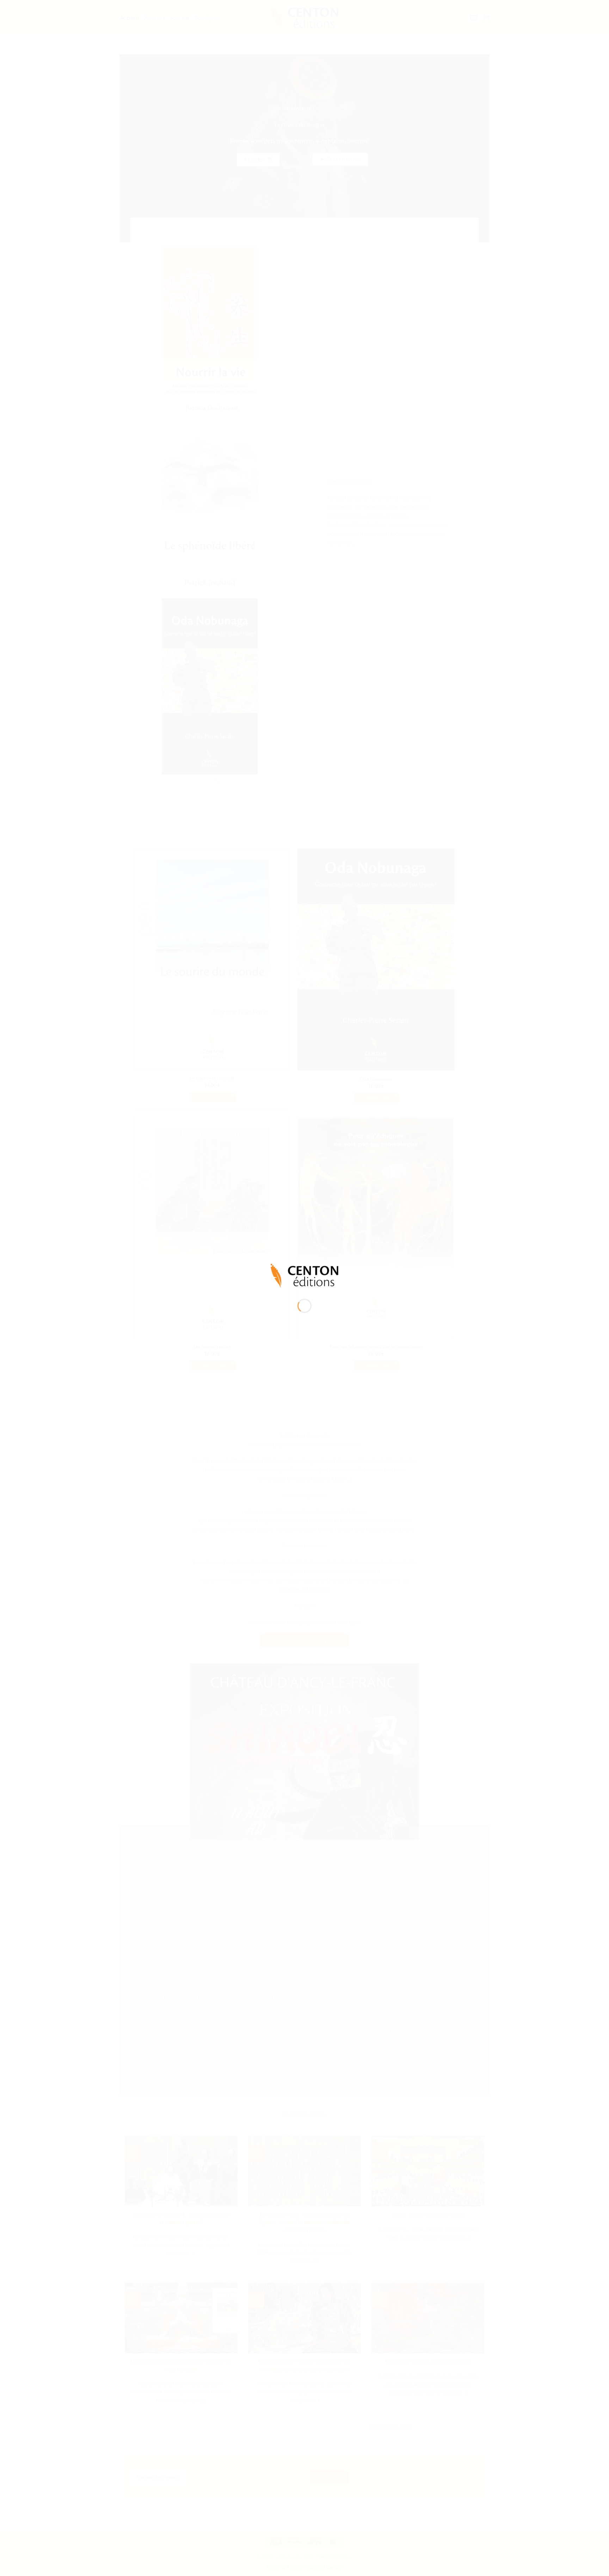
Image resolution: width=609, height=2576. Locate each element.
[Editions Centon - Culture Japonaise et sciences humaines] (304, 1275)
